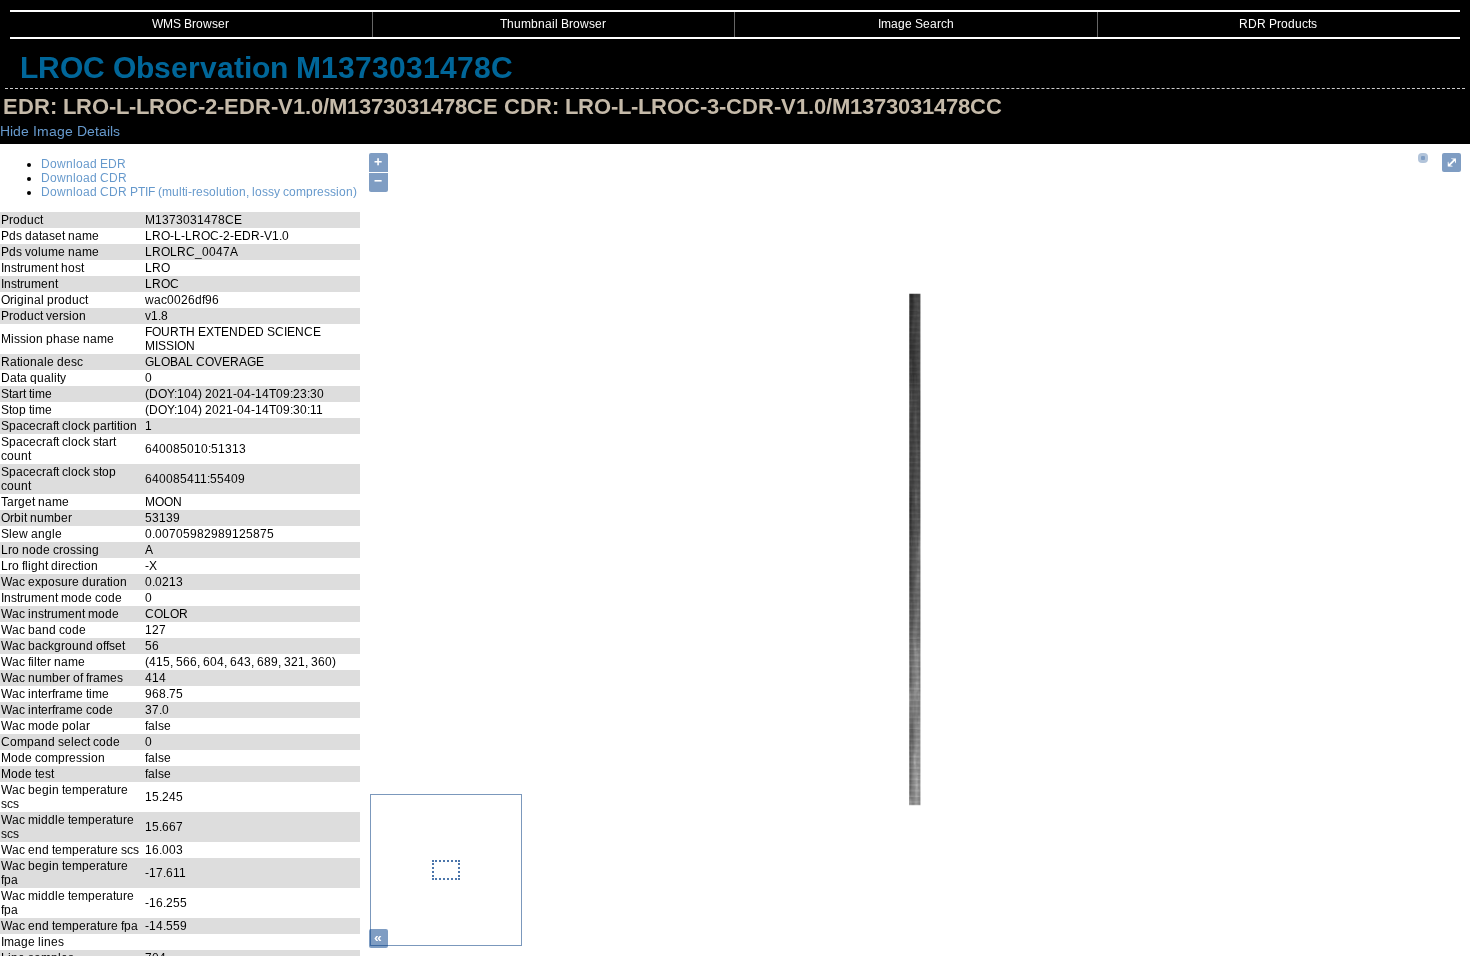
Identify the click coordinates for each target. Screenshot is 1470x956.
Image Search (916, 24)
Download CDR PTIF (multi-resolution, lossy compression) (199, 192)
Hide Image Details (60, 131)
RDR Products (1278, 24)
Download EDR (83, 164)
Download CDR (84, 178)
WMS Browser (190, 24)
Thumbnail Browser (553, 24)
